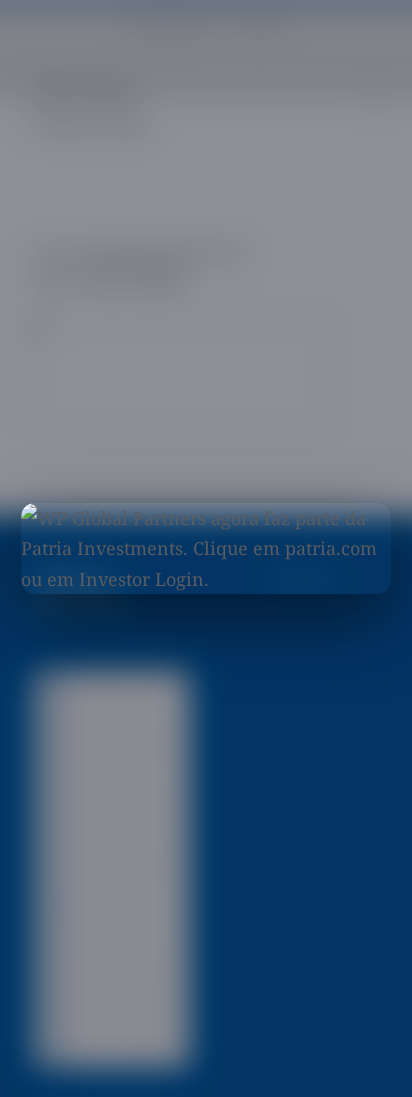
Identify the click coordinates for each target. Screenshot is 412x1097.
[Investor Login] (139, 572)
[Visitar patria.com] (206, 549)
